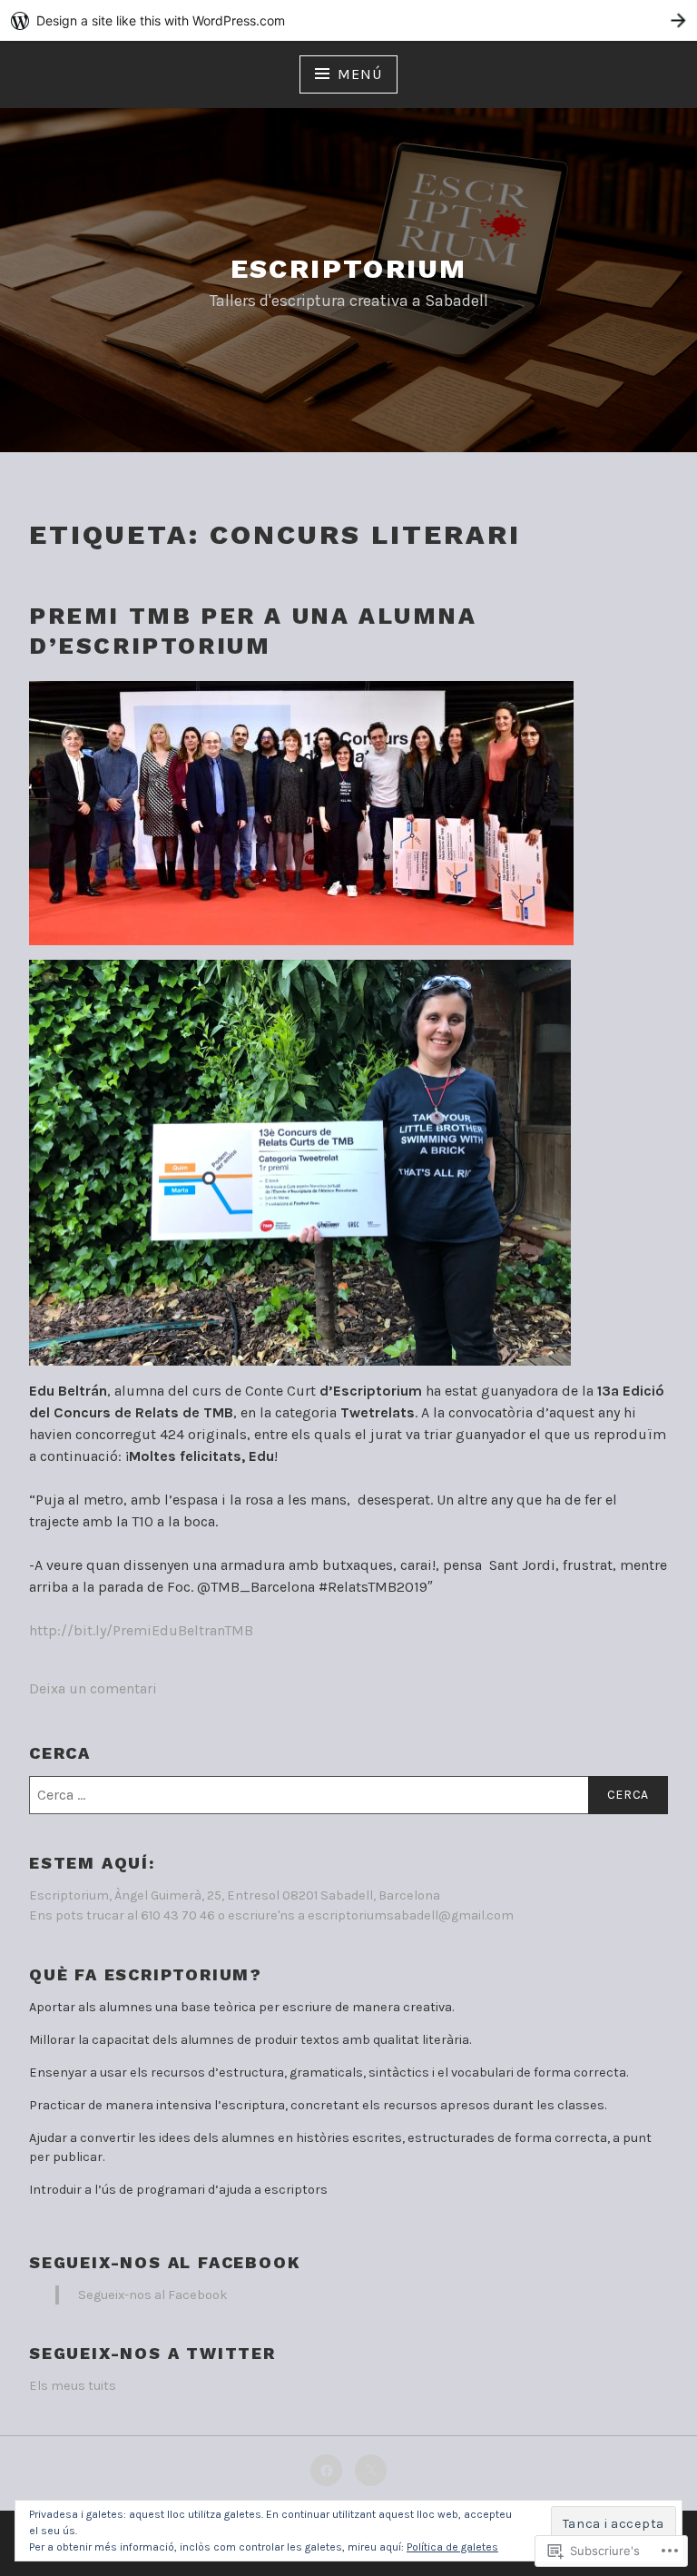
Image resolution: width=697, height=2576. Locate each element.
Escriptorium (349, 268)
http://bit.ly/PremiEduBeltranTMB (141, 1630)
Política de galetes (452, 2547)
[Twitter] (371, 2470)
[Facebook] (326, 2470)
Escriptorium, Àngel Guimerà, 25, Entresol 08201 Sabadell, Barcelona (235, 1895)
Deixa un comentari (93, 1688)
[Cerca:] (348, 1795)
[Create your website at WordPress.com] (348, 20)
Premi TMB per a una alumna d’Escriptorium (253, 631)
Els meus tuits (73, 2386)
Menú (359, 74)
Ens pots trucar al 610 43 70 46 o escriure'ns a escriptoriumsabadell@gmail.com (271, 1915)
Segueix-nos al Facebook (165, 2262)
